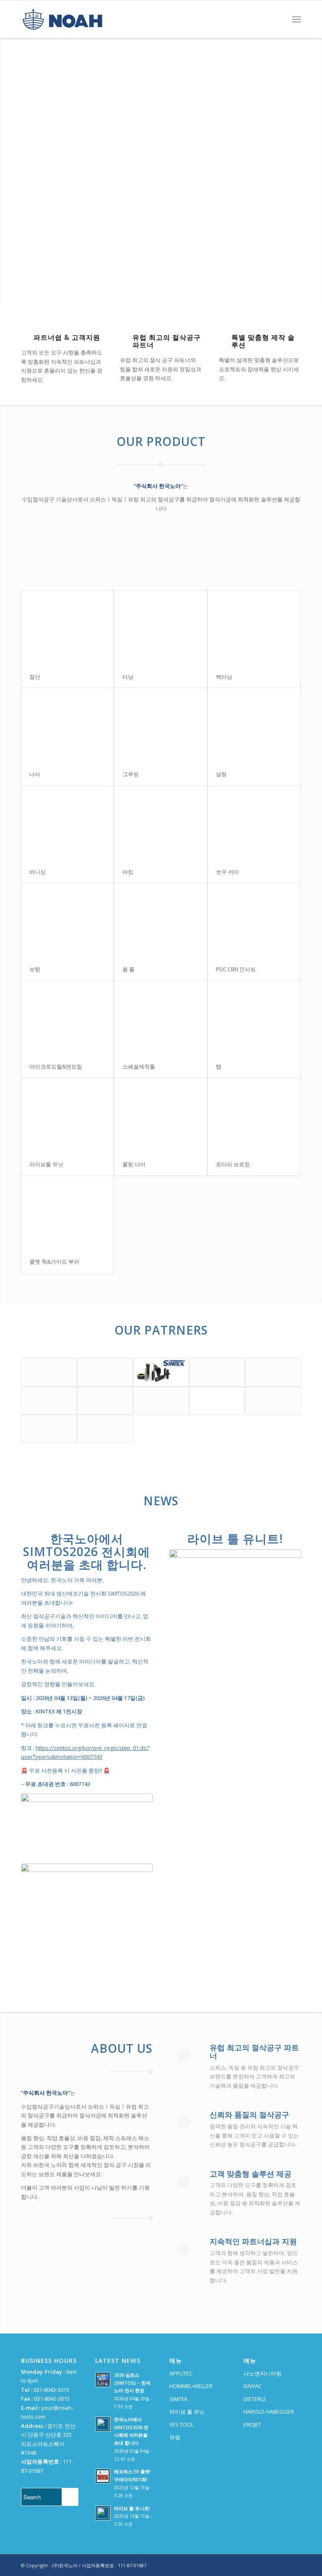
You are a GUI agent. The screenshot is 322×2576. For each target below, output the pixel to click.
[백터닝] (254, 628)
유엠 (175, 2437)
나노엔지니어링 (263, 2373)
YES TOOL (182, 2425)
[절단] (67, 628)
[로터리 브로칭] (254, 1116)
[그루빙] (160, 725)
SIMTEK (179, 2399)
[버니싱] (67, 823)
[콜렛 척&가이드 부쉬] (67, 1213)
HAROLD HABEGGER (269, 2412)
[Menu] (297, 19)
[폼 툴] (160, 920)
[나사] (67, 725)
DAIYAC (253, 2386)
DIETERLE (255, 2399)
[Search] (278, 19)
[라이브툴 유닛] (67, 1116)
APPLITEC (181, 2373)
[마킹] (160, 823)
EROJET (252, 2425)
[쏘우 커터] (254, 823)
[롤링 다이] (160, 1116)
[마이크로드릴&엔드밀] (67, 1018)
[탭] (254, 1018)
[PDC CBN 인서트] (254, 920)
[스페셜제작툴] (160, 1018)
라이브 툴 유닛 (187, 2412)
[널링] (254, 725)
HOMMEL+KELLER (191, 2386)
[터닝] (160, 628)
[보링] (67, 920)
